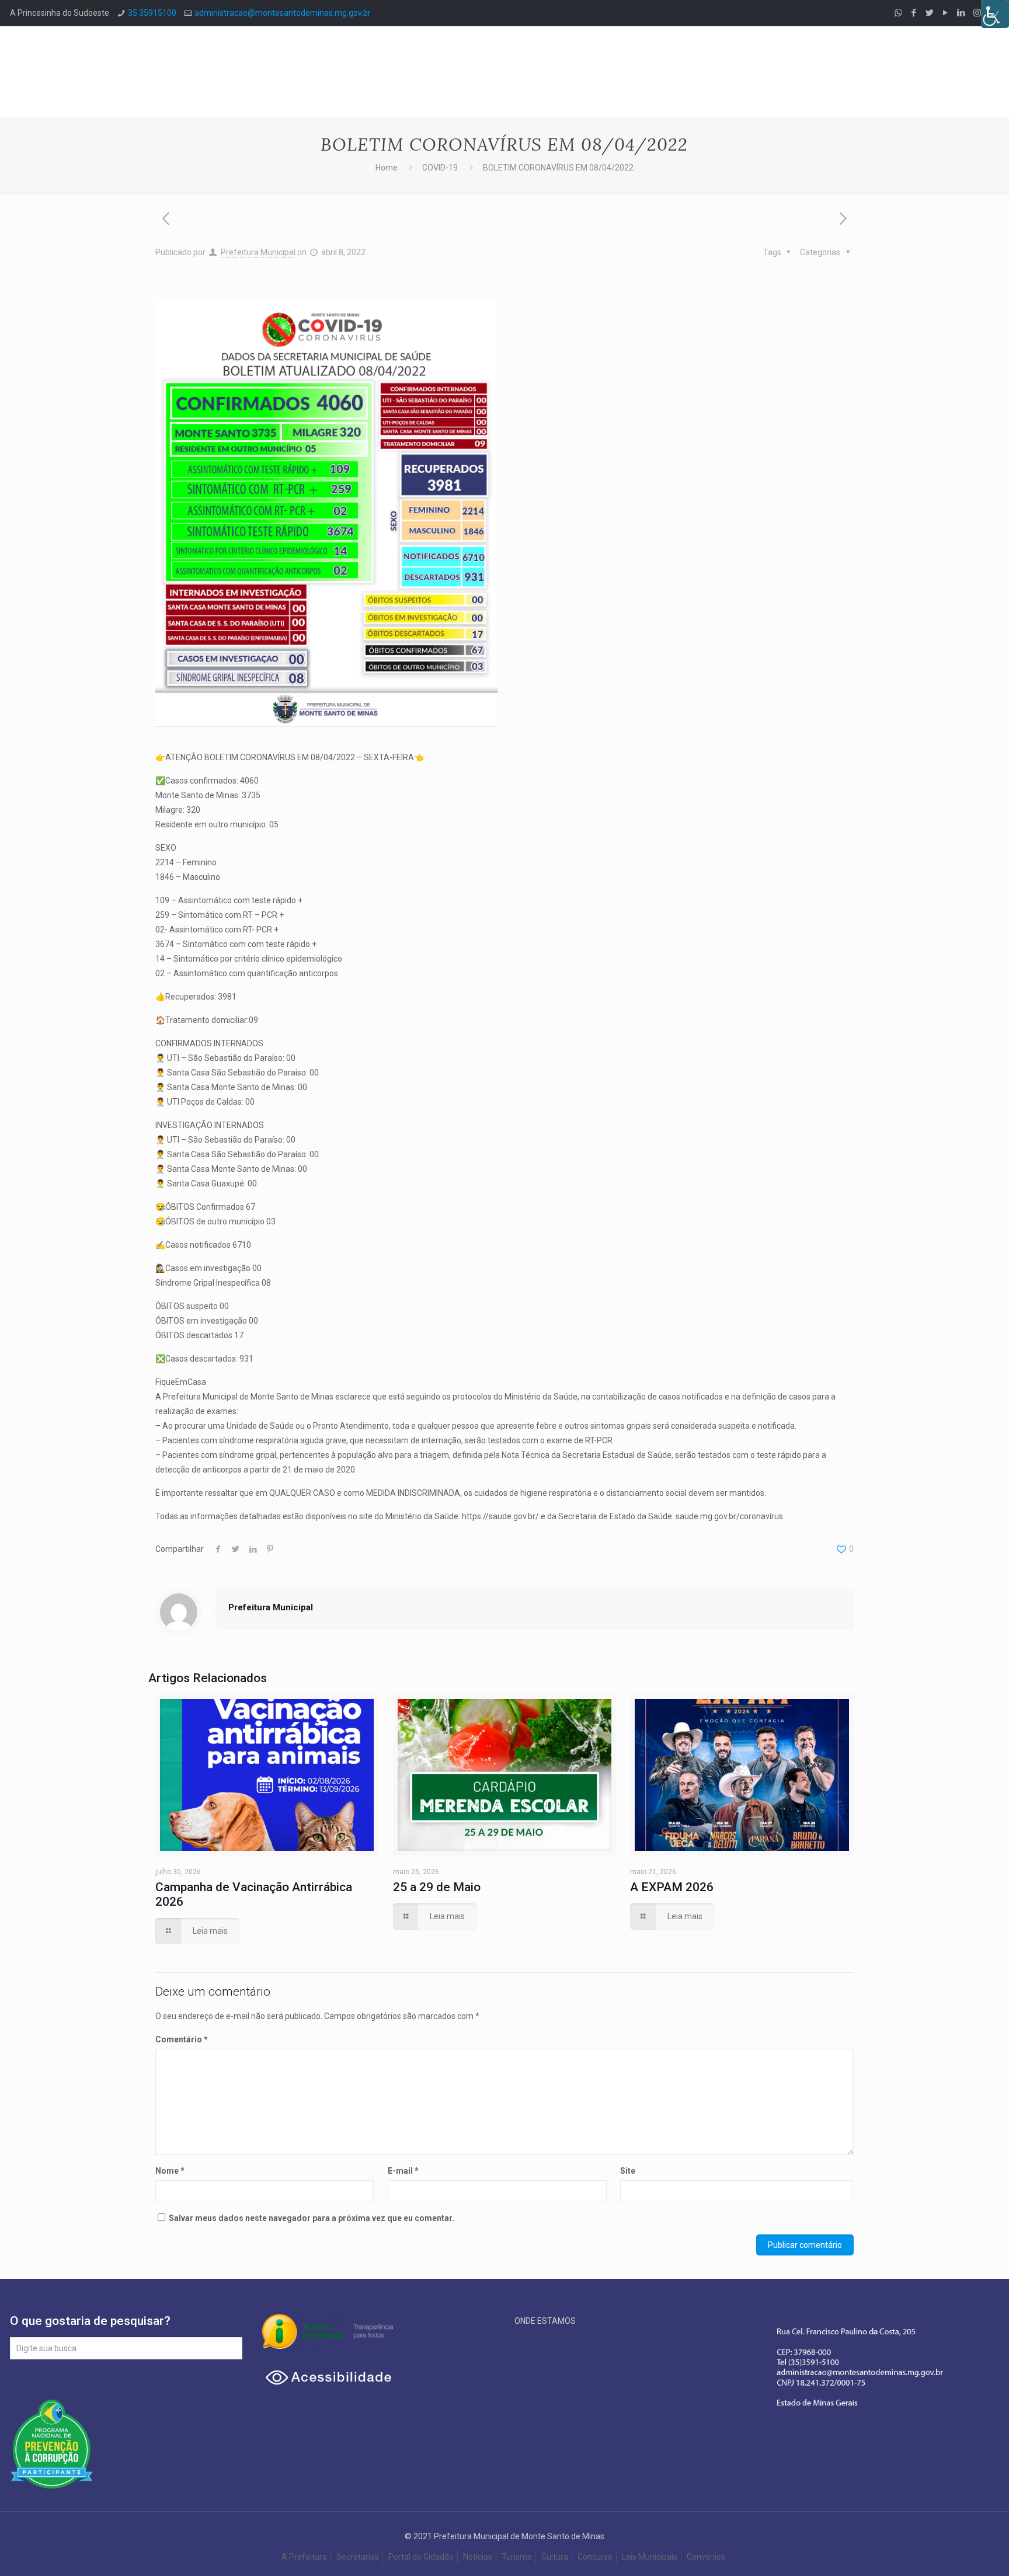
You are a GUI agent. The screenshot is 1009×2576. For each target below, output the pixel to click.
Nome (170, 2171)
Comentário (182, 2039)
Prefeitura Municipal (258, 252)
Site (628, 2171)
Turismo (517, 2557)
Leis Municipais (650, 2557)
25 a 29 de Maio (437, 1887)
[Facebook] (914, 13)
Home (387, 168)
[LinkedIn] (961, 13)
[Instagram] (977, 13)
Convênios (707, 2557)
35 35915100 (152, 13)
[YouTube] (946, 13)
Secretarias (358, 2557)
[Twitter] (930, 13)
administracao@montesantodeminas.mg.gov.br (283, 13)
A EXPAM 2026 (672, 1887)
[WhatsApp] (898, 13)
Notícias (478, 2557)
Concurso (595, 2557)
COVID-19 (440, 168)
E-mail (403, 2171)
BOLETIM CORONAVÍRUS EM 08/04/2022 (558, 168)
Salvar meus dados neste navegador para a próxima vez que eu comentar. (312, 2218)
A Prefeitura (304, 2557)
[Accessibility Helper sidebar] (995, 14)
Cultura (555, 2557)
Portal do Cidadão (421, 2557)
